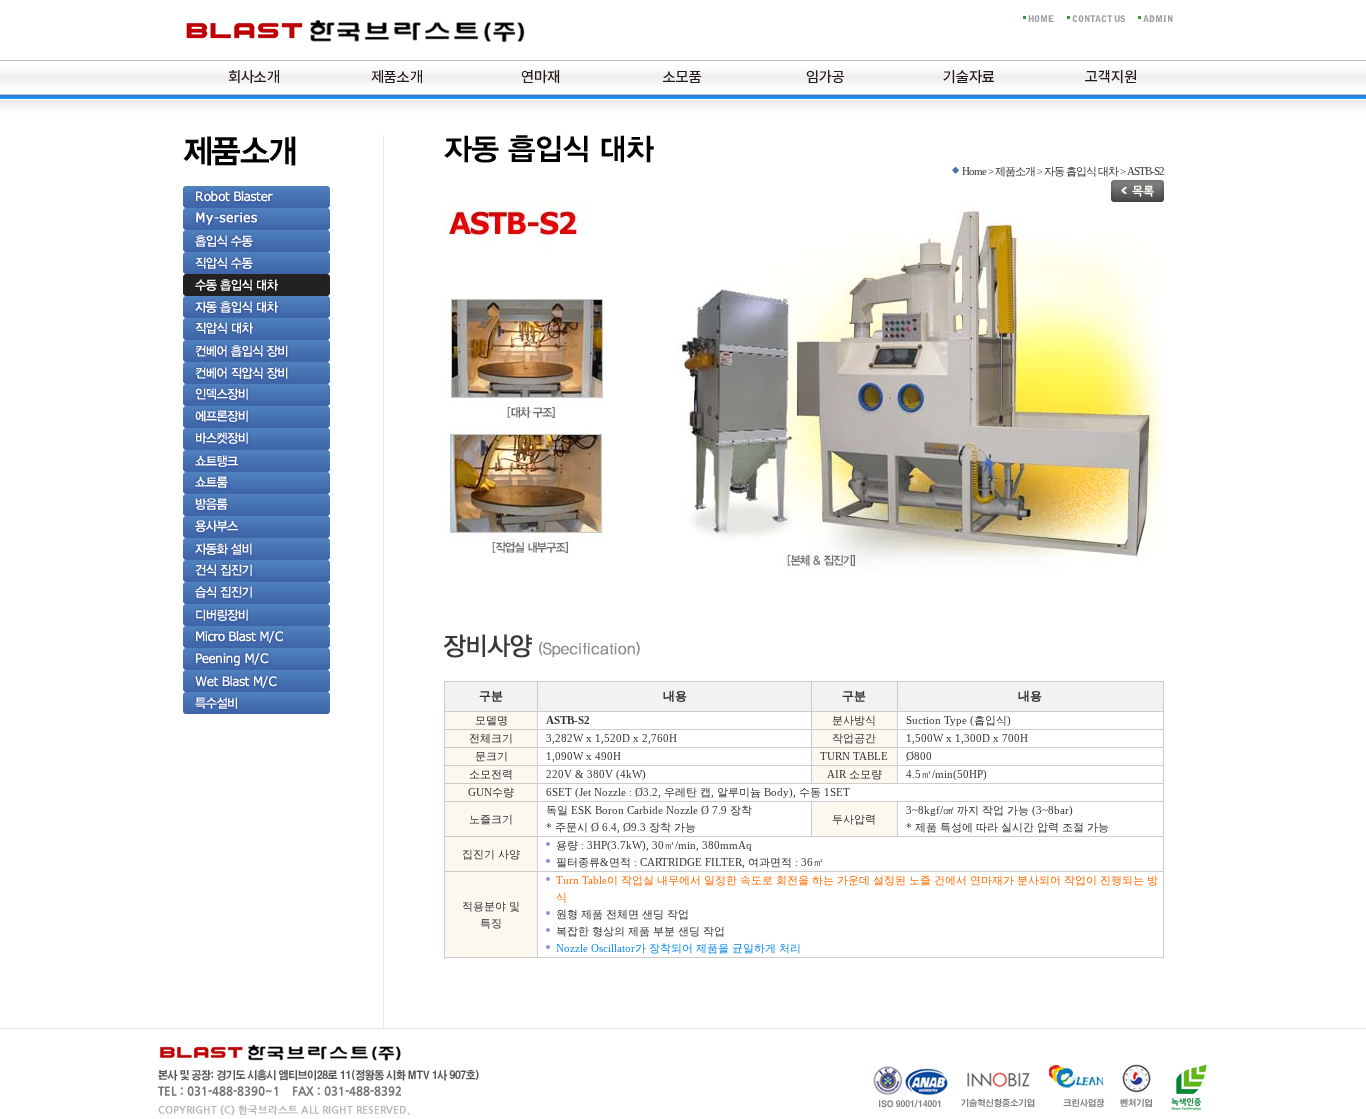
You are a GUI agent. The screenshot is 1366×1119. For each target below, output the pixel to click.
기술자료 (969, 78)
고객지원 (1111, 78)
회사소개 (254, 78)
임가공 (825, 78)
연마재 (540, 78)
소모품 (682, 78)
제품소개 (397, 78)
